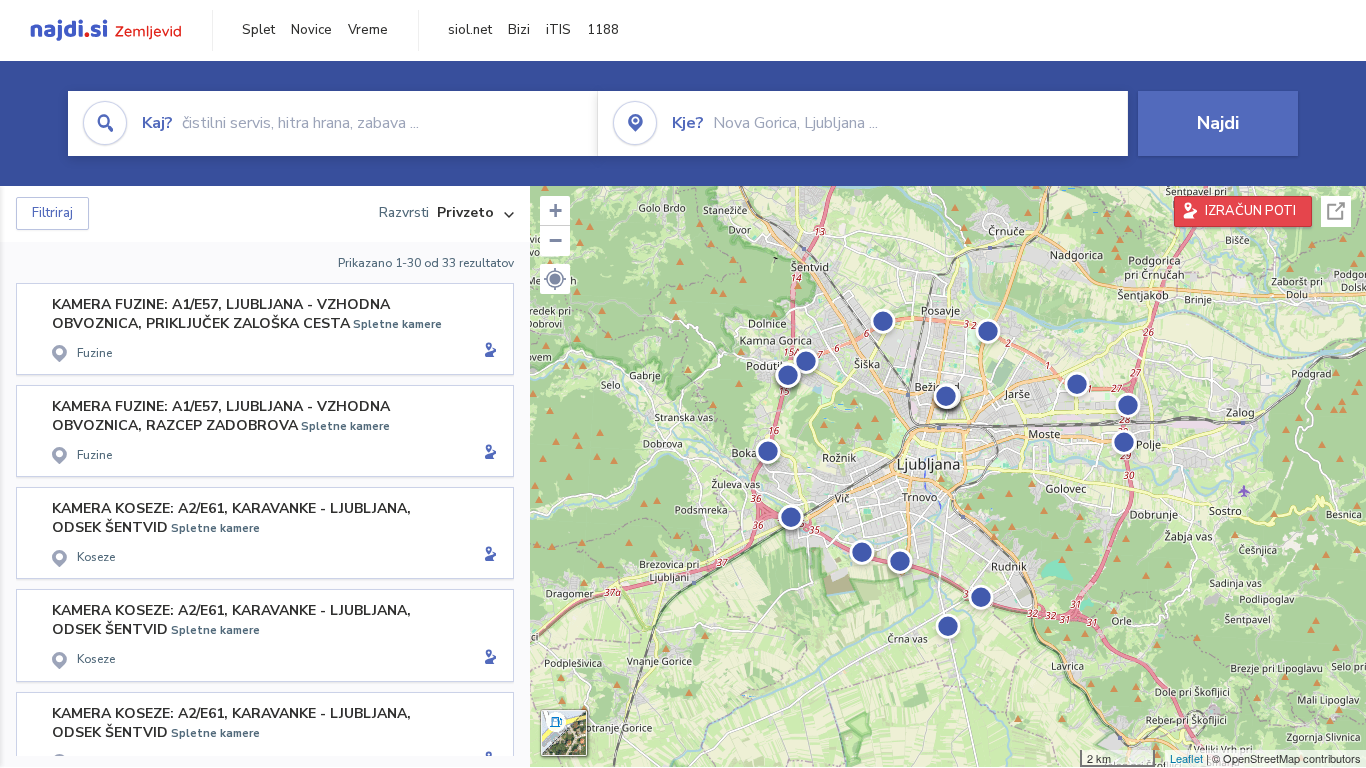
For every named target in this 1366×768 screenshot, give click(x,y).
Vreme (368, 30)
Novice (311, 30)
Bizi (519, 30)
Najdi (1218, 123)
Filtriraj (52, 213)
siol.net (470, 30)
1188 (603, 30)
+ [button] (555, 210)
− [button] (555, 240)
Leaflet (1186, 758)
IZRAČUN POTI (1250, 211)
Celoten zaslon (1336, 211)
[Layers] (564, 733)
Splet (258, 30)
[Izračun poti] (487, 352)
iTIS (558, 30)
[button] (555, 279)
